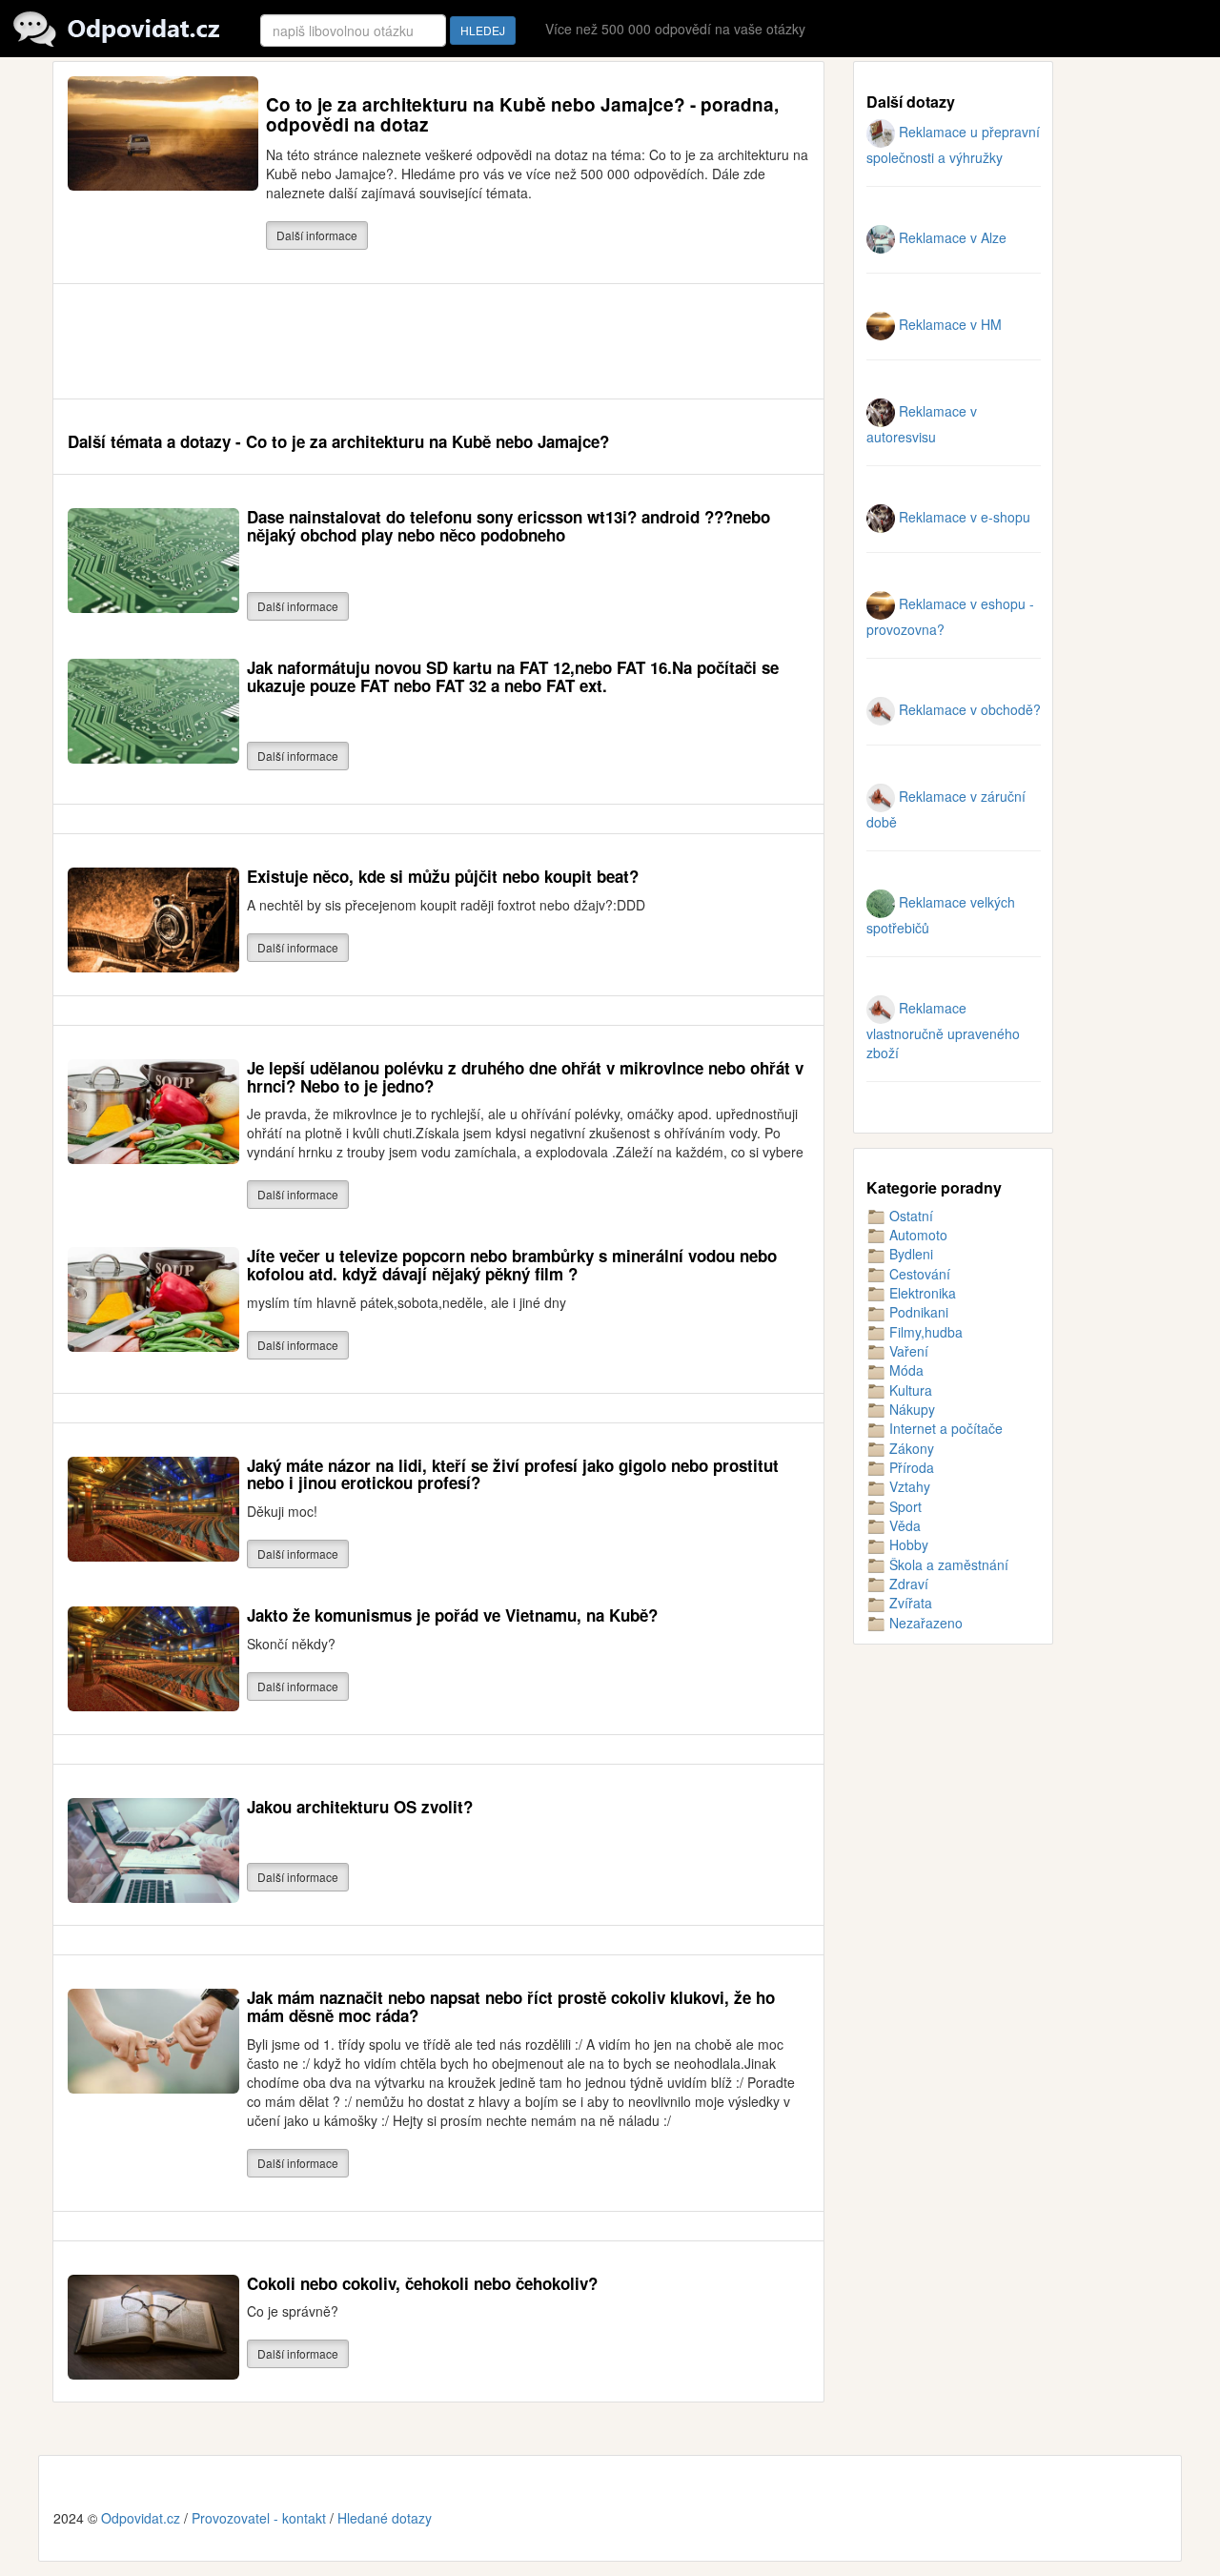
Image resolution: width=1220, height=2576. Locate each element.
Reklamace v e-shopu (963, 517)
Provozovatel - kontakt (259, 2518)
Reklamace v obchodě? (968, 709)
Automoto (916, 1235)
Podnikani (917, 1312)
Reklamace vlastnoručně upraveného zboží (943, 1030)
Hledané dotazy (385, 2518)
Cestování (918, 1274)
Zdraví (907, 1584)
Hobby (907, 1544)
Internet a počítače (944, 1428)
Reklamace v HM (948, 324)
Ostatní (909, 1216)
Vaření (907, 1351)
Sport (904, 1506)
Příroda (910, 1467)
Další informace (317, 235)
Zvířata (909, 1603)
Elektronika (921, 1293)
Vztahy (908, 1486)
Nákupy (910, 1409)
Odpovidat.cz (141, 2518)
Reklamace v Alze (951, 237)
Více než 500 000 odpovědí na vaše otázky (675, 29)
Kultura (909, 1390)
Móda (905, 1370)
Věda (903, 1525)
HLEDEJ (483, 30)
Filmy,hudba (924, 1332)
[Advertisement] (415, 341)
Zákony (910, 1448)
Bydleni (909, 1254)
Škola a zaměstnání (947, 1564)
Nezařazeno (924, 1623)
